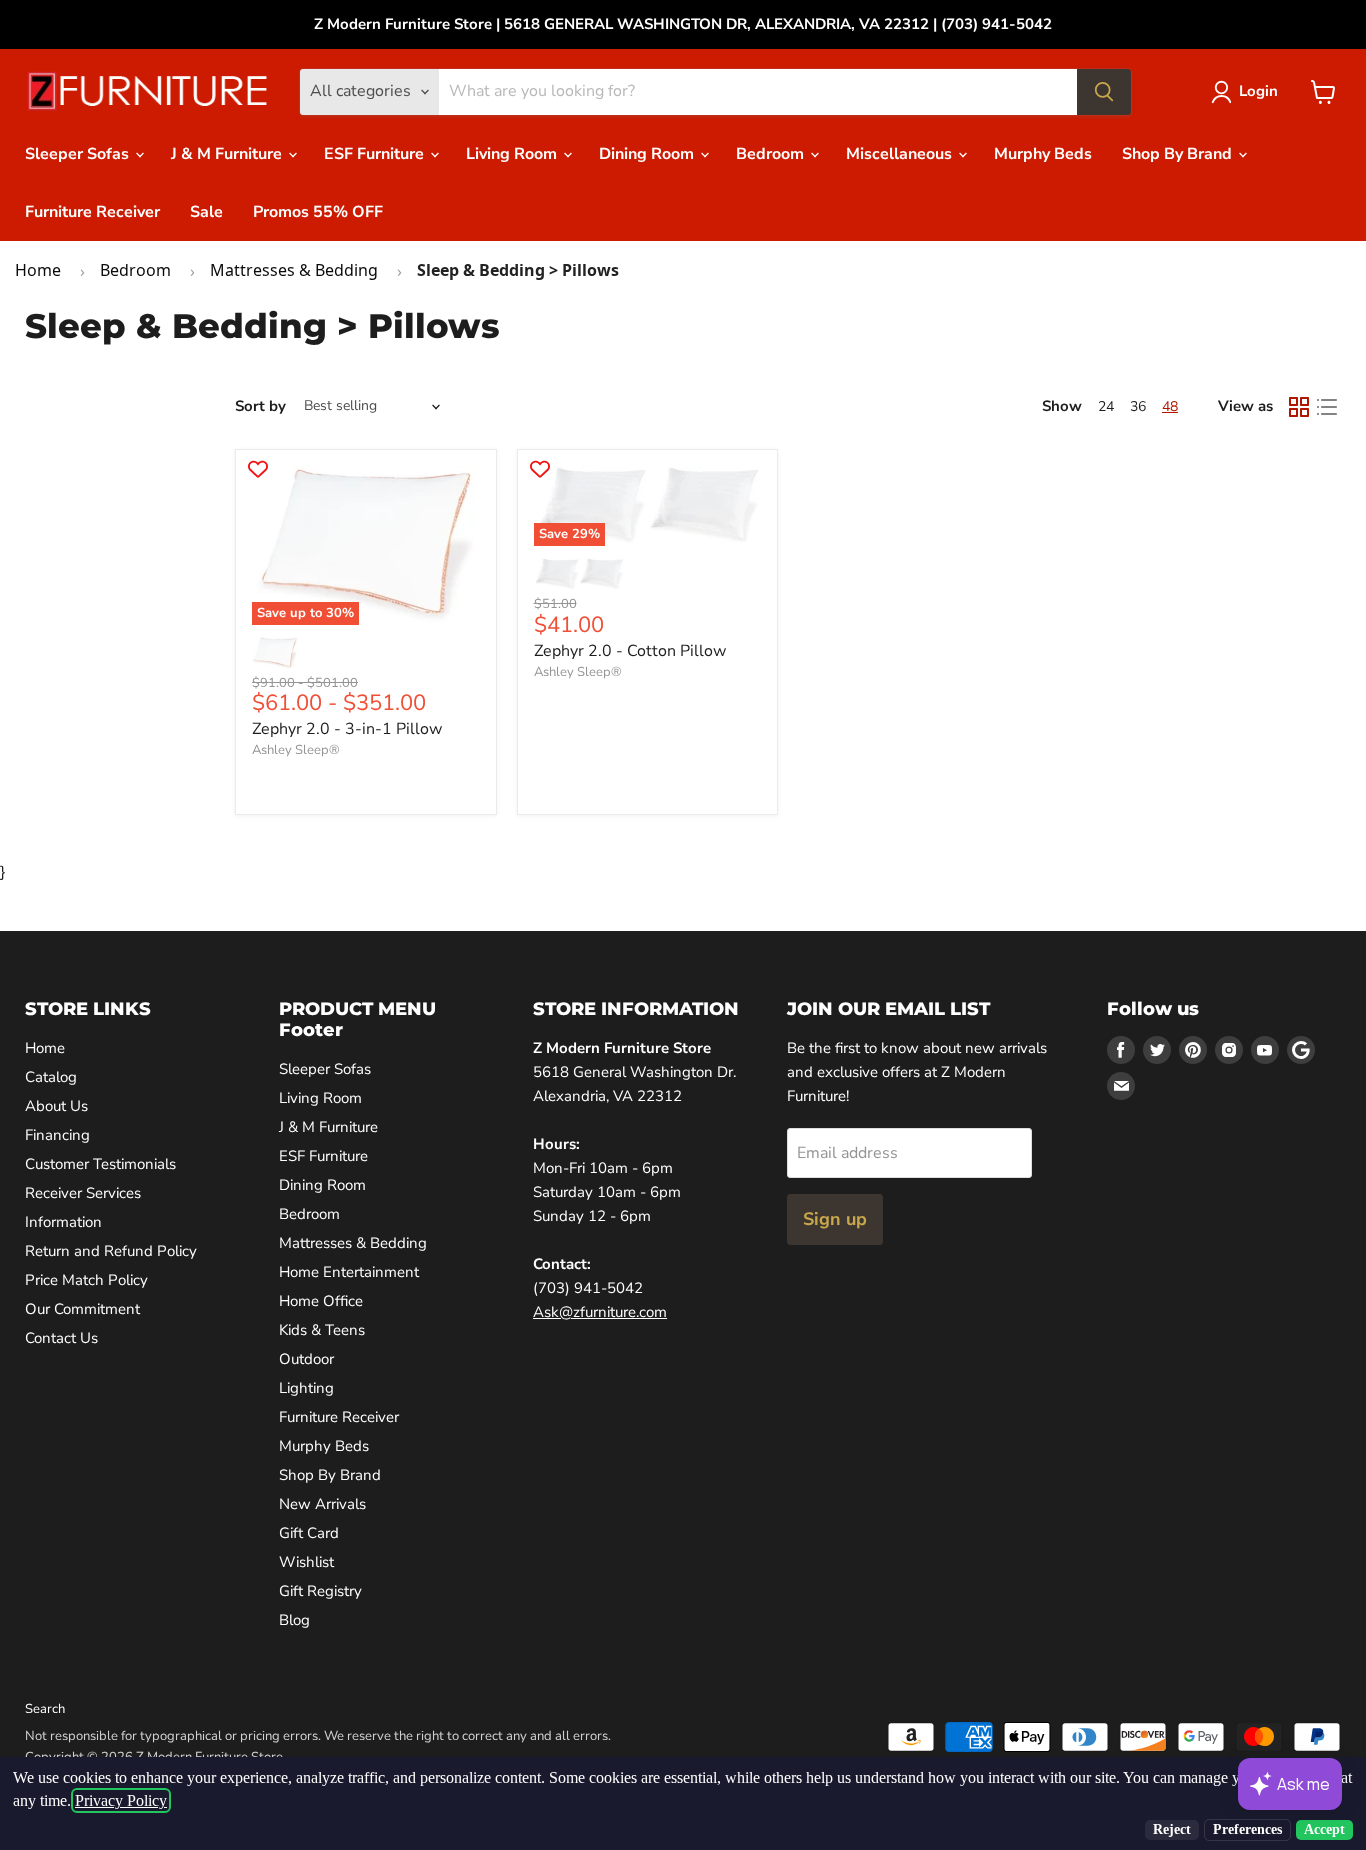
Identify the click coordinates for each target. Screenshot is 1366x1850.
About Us (56, 1106)
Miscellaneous (901, 154)
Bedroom (772, 154)
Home (38, 270)
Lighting (306, 1388)
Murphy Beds (1043, 154)
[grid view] (1299, 407)
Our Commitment (82, 1309)
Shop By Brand (1179, 154)
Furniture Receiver (92, 212)
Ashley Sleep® (296, 750)
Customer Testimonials (100, 1164)
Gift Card (309, 1533)
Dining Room (648, 154)
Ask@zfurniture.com (600, 1312)
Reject (1172, 1829)
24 (1106, 406)
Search (45, 1709)
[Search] (1104, 92)
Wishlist (306, 1562)
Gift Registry (320, 1591)
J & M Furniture (228, 154)
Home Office (321, 1301)
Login (1258, 91)
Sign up (835, 1219)
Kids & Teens (322, 1330)
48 (1170, 406)
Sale (206, 212)
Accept (1324, 1829)
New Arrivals (322, 1504)
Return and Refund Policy (111, 1251)
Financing (57, 1135)
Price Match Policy (86, 1280)
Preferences (1247, 1829)
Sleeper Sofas (79, 154)
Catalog (51, 1077)
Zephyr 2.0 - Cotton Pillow (630, 651)
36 (1138, 406)
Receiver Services (83, 1193)
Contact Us (61, 1338)
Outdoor (306, 1359)
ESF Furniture (376, 154)
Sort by (260, 406)
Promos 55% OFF (318, 212)
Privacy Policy (121, 1800)
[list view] (1327, 407)
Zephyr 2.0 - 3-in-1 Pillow (347, 729)
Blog (294, 1620)
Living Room (513, 154)
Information (63, 1222)
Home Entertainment (349, 1272)
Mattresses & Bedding (294, 270)
